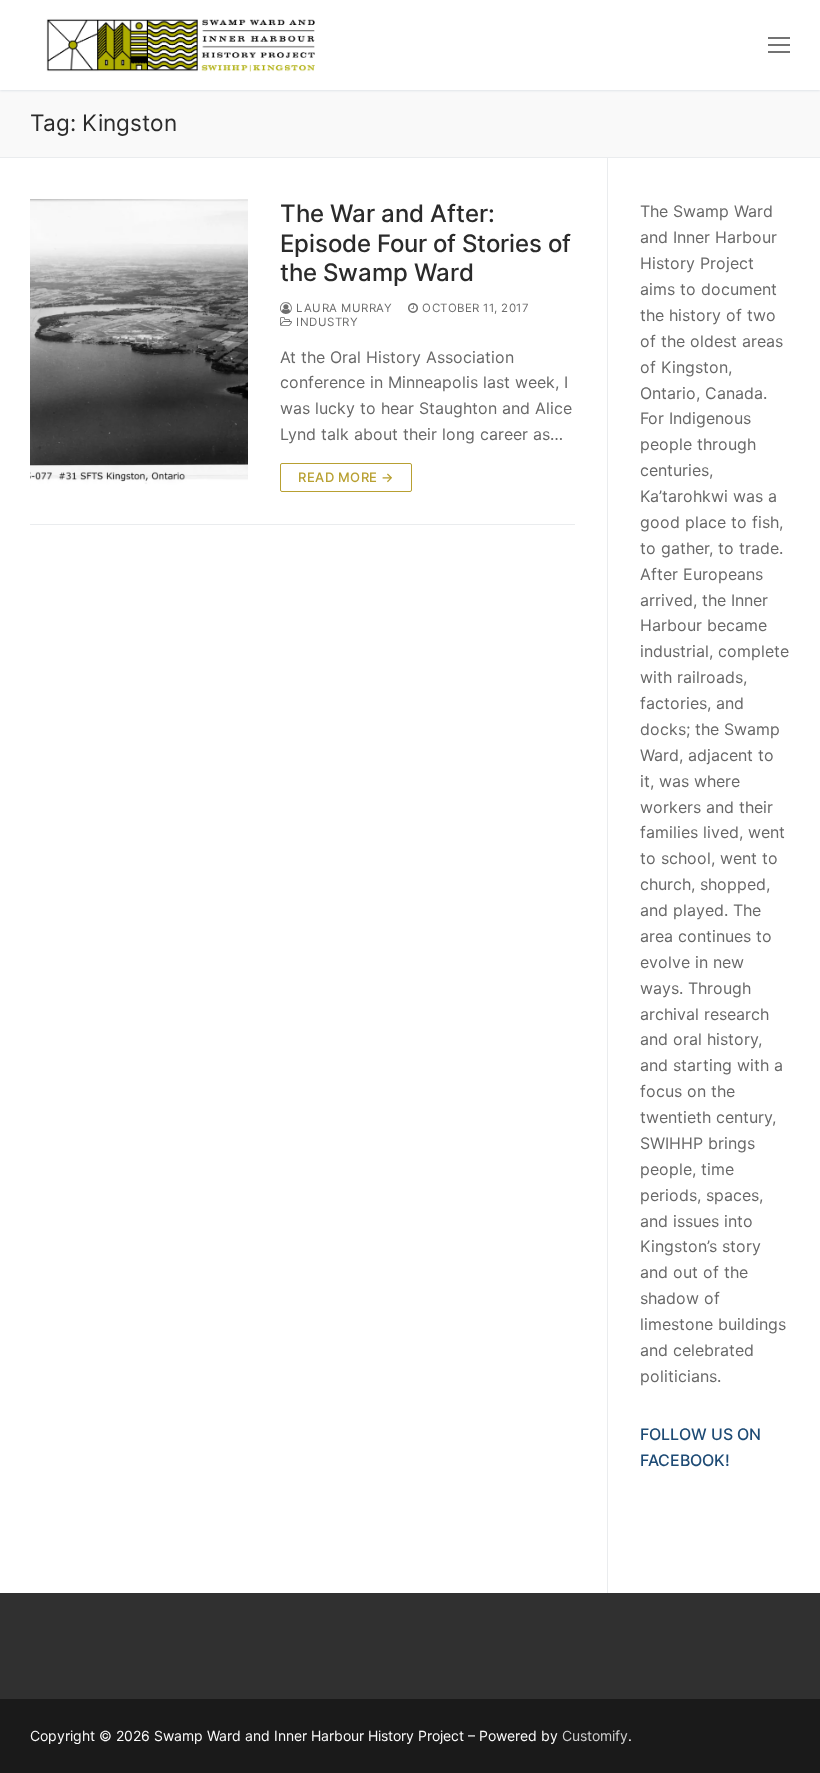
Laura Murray (342, 308)
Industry (325, 322)
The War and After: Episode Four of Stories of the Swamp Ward (425, 242)
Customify (595, 1735)
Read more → (346, 477)
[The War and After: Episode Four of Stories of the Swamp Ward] (139, 345)
